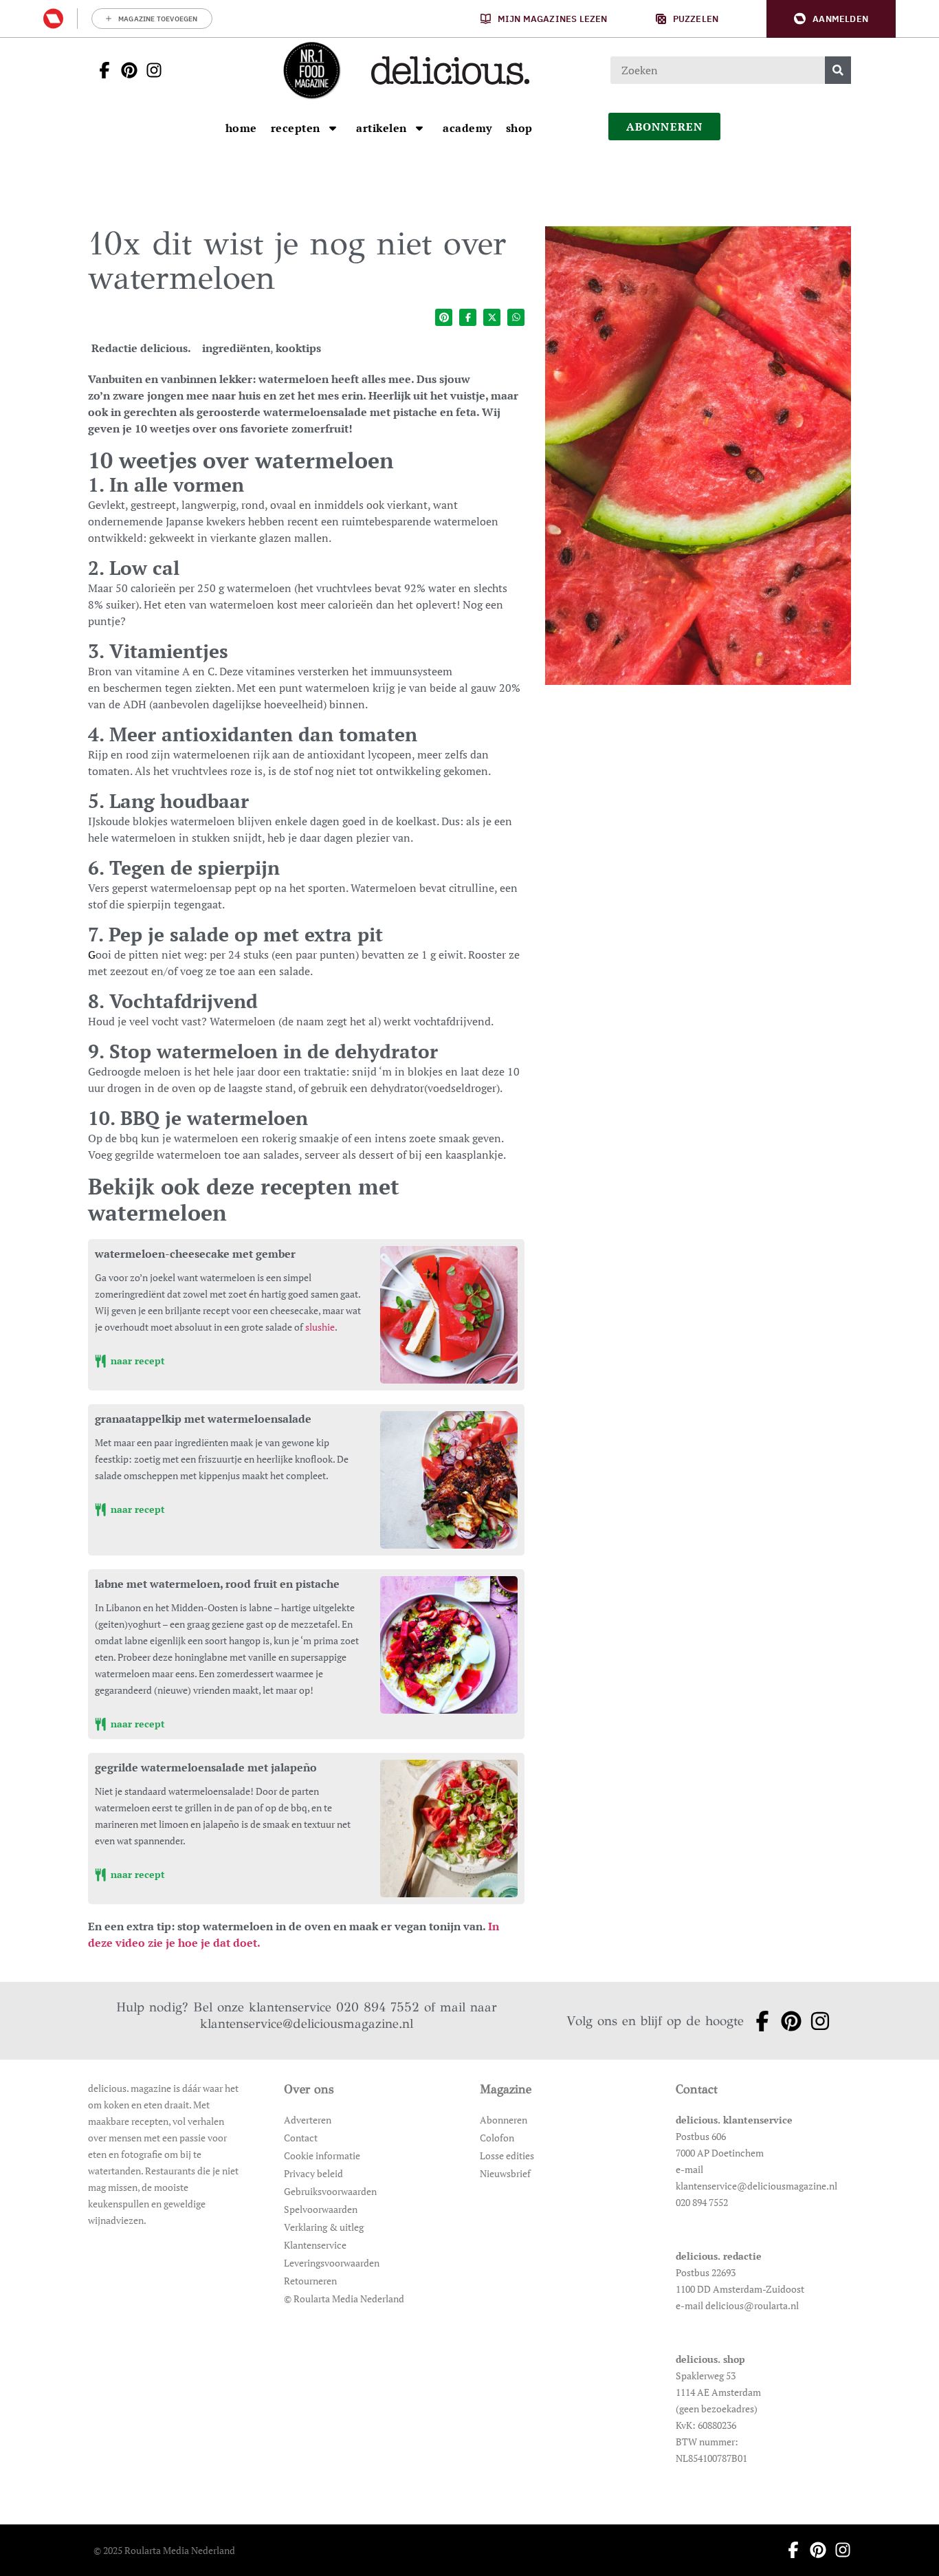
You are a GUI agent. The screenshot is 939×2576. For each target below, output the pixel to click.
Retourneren (310, 2281)
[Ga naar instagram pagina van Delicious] (150, 70)
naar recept (136, 1361)
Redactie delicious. (141, 348)
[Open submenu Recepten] (333, 128)
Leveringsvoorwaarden (332, 2263)
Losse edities (507, 2155)
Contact (301, 2138)
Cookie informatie (322, 2155)
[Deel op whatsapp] (516, 317)
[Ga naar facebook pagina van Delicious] (100, 70)
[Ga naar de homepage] (311, 70)
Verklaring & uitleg (324, 2227)
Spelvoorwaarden (321, 2209)
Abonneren (504, 2120)
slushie (320, 1327)
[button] (831, 19)
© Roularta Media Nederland (344, 2299)
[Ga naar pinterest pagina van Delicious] (125, 70)
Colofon (497, 2138)
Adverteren (308, 2120)
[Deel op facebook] (468, 317)
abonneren (665, 127)
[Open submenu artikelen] (419, 128)
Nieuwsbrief (505, 2173)
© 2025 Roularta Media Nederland (164, 2550)
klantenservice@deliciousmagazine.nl (307, 2023)
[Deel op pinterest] (444, 317)
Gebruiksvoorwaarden (330, 2191)
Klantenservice (315, 2245)
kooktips (298, 348)
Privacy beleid (313, 2173)
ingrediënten (236, 348)
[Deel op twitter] (492, 317)
